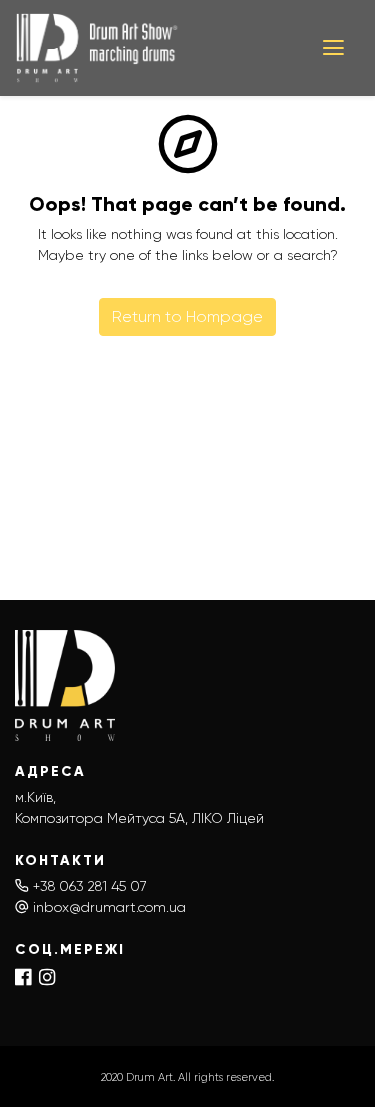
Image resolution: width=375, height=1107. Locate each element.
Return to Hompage (187, 316)
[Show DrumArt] (154, 48)
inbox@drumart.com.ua (109, 907)
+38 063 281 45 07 (90, 886)
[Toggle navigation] (333, 48)
